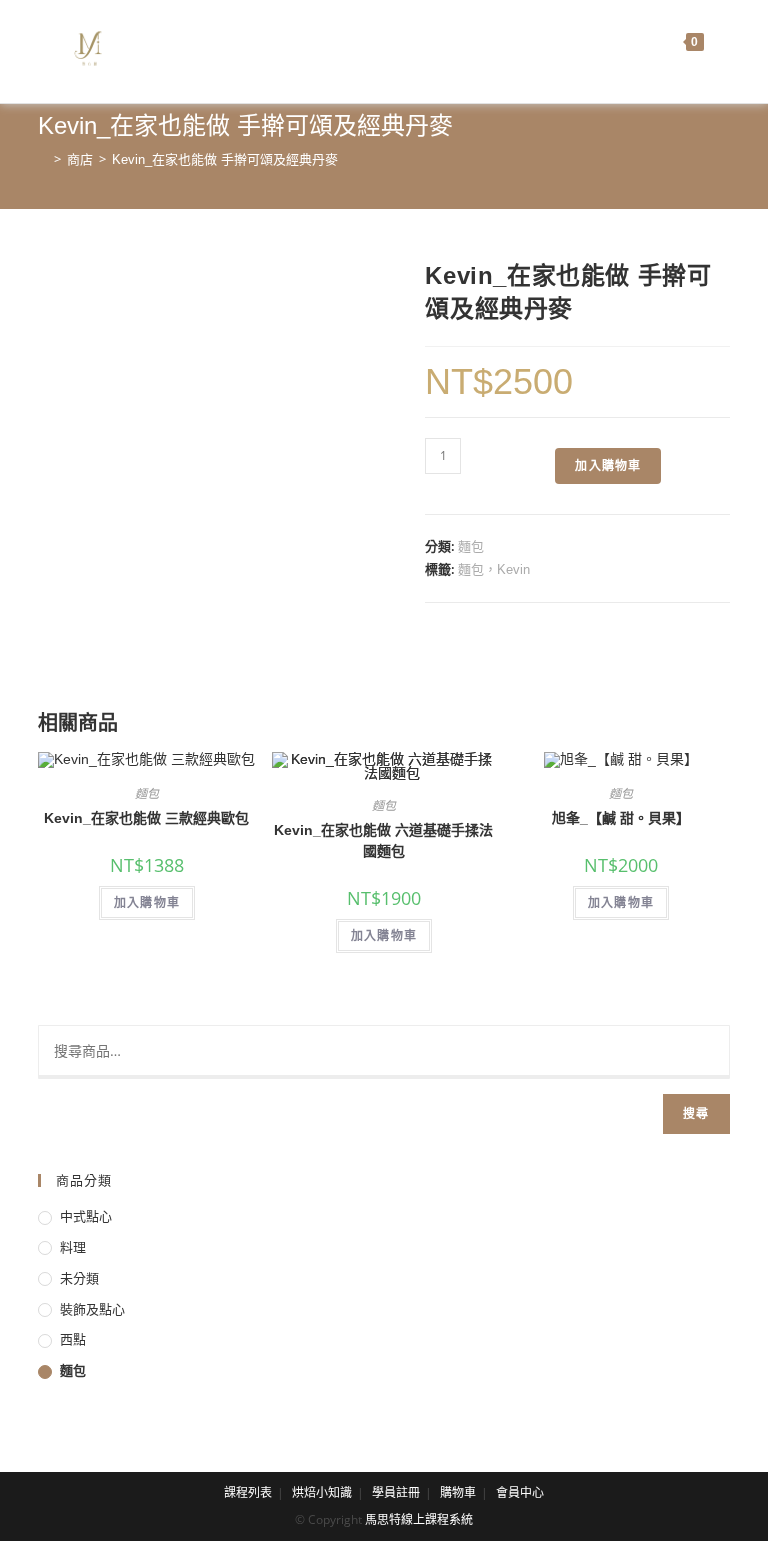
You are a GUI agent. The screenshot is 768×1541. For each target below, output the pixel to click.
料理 (73, 1247)
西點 (73, 1339)
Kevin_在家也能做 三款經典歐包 (146, 818)
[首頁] (43, 159)
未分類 (79, 1278)
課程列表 (248, 1493)
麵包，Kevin (494, 569)
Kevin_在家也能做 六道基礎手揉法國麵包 (383, 840)
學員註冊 (396, 1493)
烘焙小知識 (322, 1493)
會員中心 (520, 1493)
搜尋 (696, 1113)
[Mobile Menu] (717, 42)
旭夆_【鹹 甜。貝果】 (621, 818)
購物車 (458, 1493)
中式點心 (86, 1216)
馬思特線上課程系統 (419, 1520)
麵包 (471, 546)
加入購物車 (608, 465)
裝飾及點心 (92, 1309)
